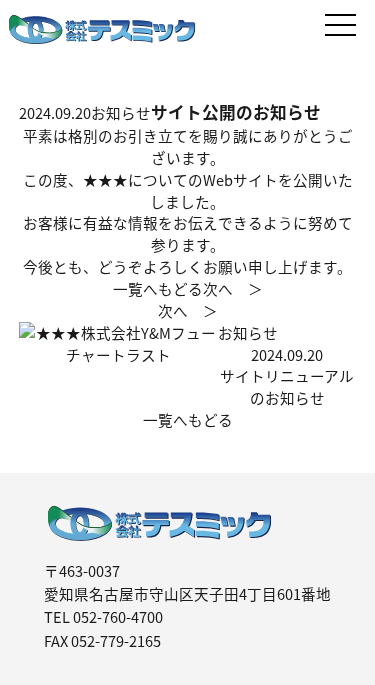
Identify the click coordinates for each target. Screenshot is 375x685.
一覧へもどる (188, 419)
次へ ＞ (233, 288)
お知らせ (121, 112)
